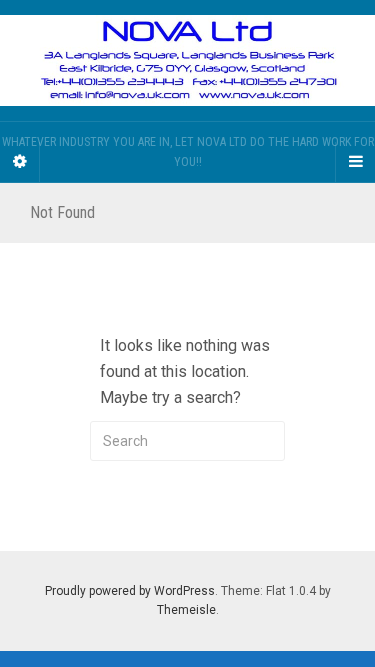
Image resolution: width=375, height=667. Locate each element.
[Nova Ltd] (187, 60)
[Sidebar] (20, 162)
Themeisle (186, 610)
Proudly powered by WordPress (130, 591)
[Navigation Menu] (355, 162)
